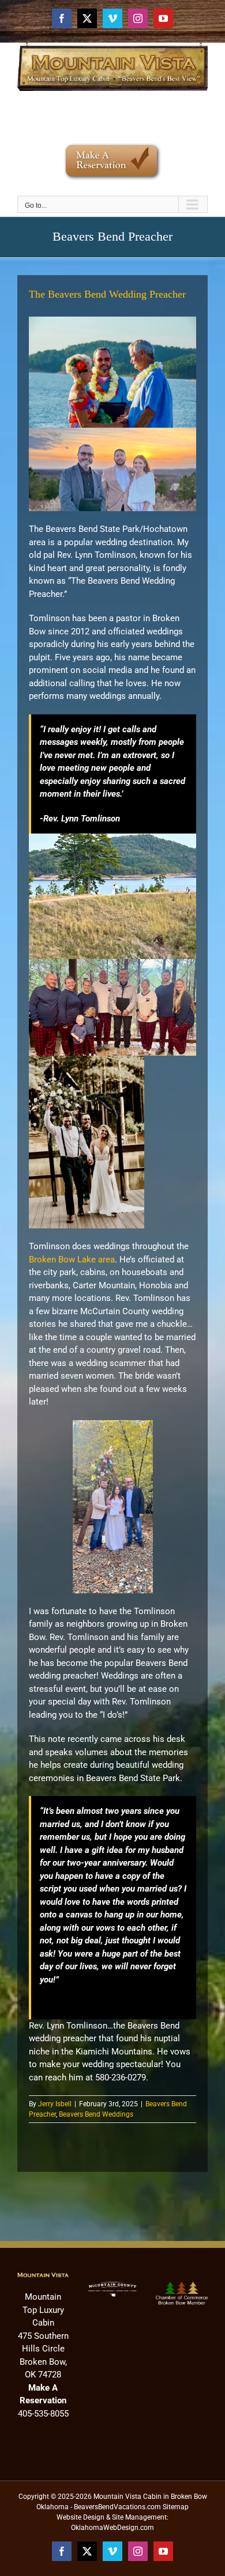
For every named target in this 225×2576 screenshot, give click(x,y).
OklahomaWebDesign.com (112, 2528)
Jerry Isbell (55, 2104)
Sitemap (176, 2507)
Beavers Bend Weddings (96, 2114)
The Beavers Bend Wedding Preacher (107, 294)
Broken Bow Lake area (72, 1260)
